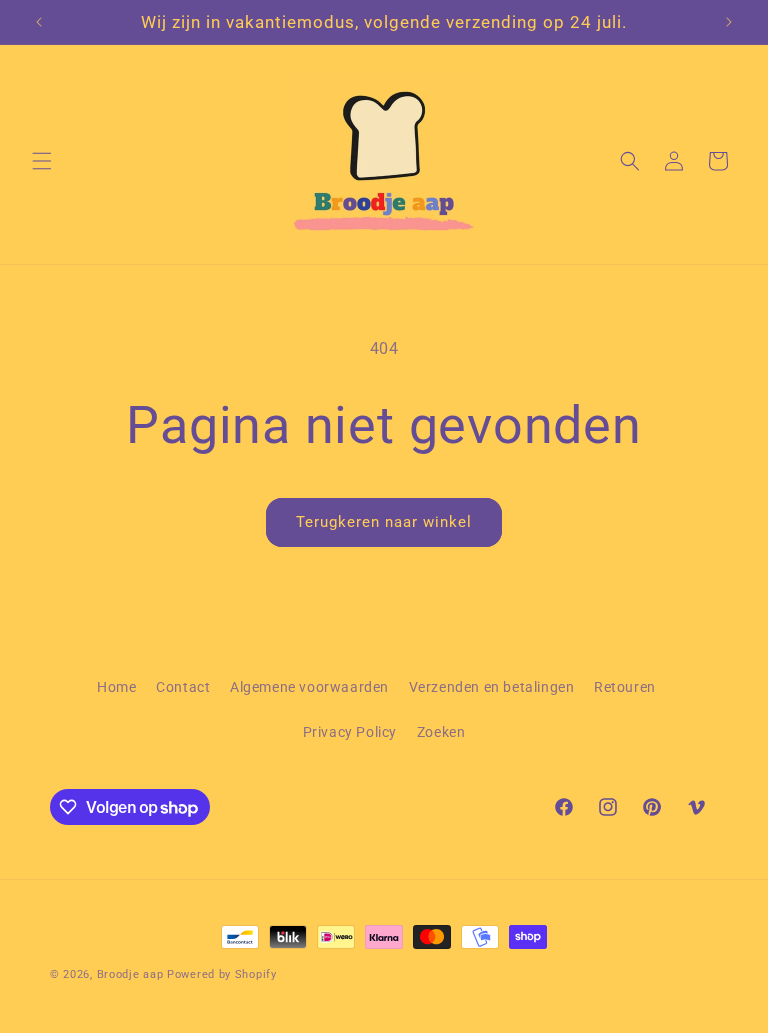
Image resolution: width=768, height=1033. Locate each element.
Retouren (625, 687)
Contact (183, 687)
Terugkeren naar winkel (384, 522)
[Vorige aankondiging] (39, 22)
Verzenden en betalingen (492, 687)
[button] (42, 161)
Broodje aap (130, 974)
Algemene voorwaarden (309, 687)
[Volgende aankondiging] (729, 22)
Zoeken (441, 732)
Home (116, 687)
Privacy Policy (350, 732)
